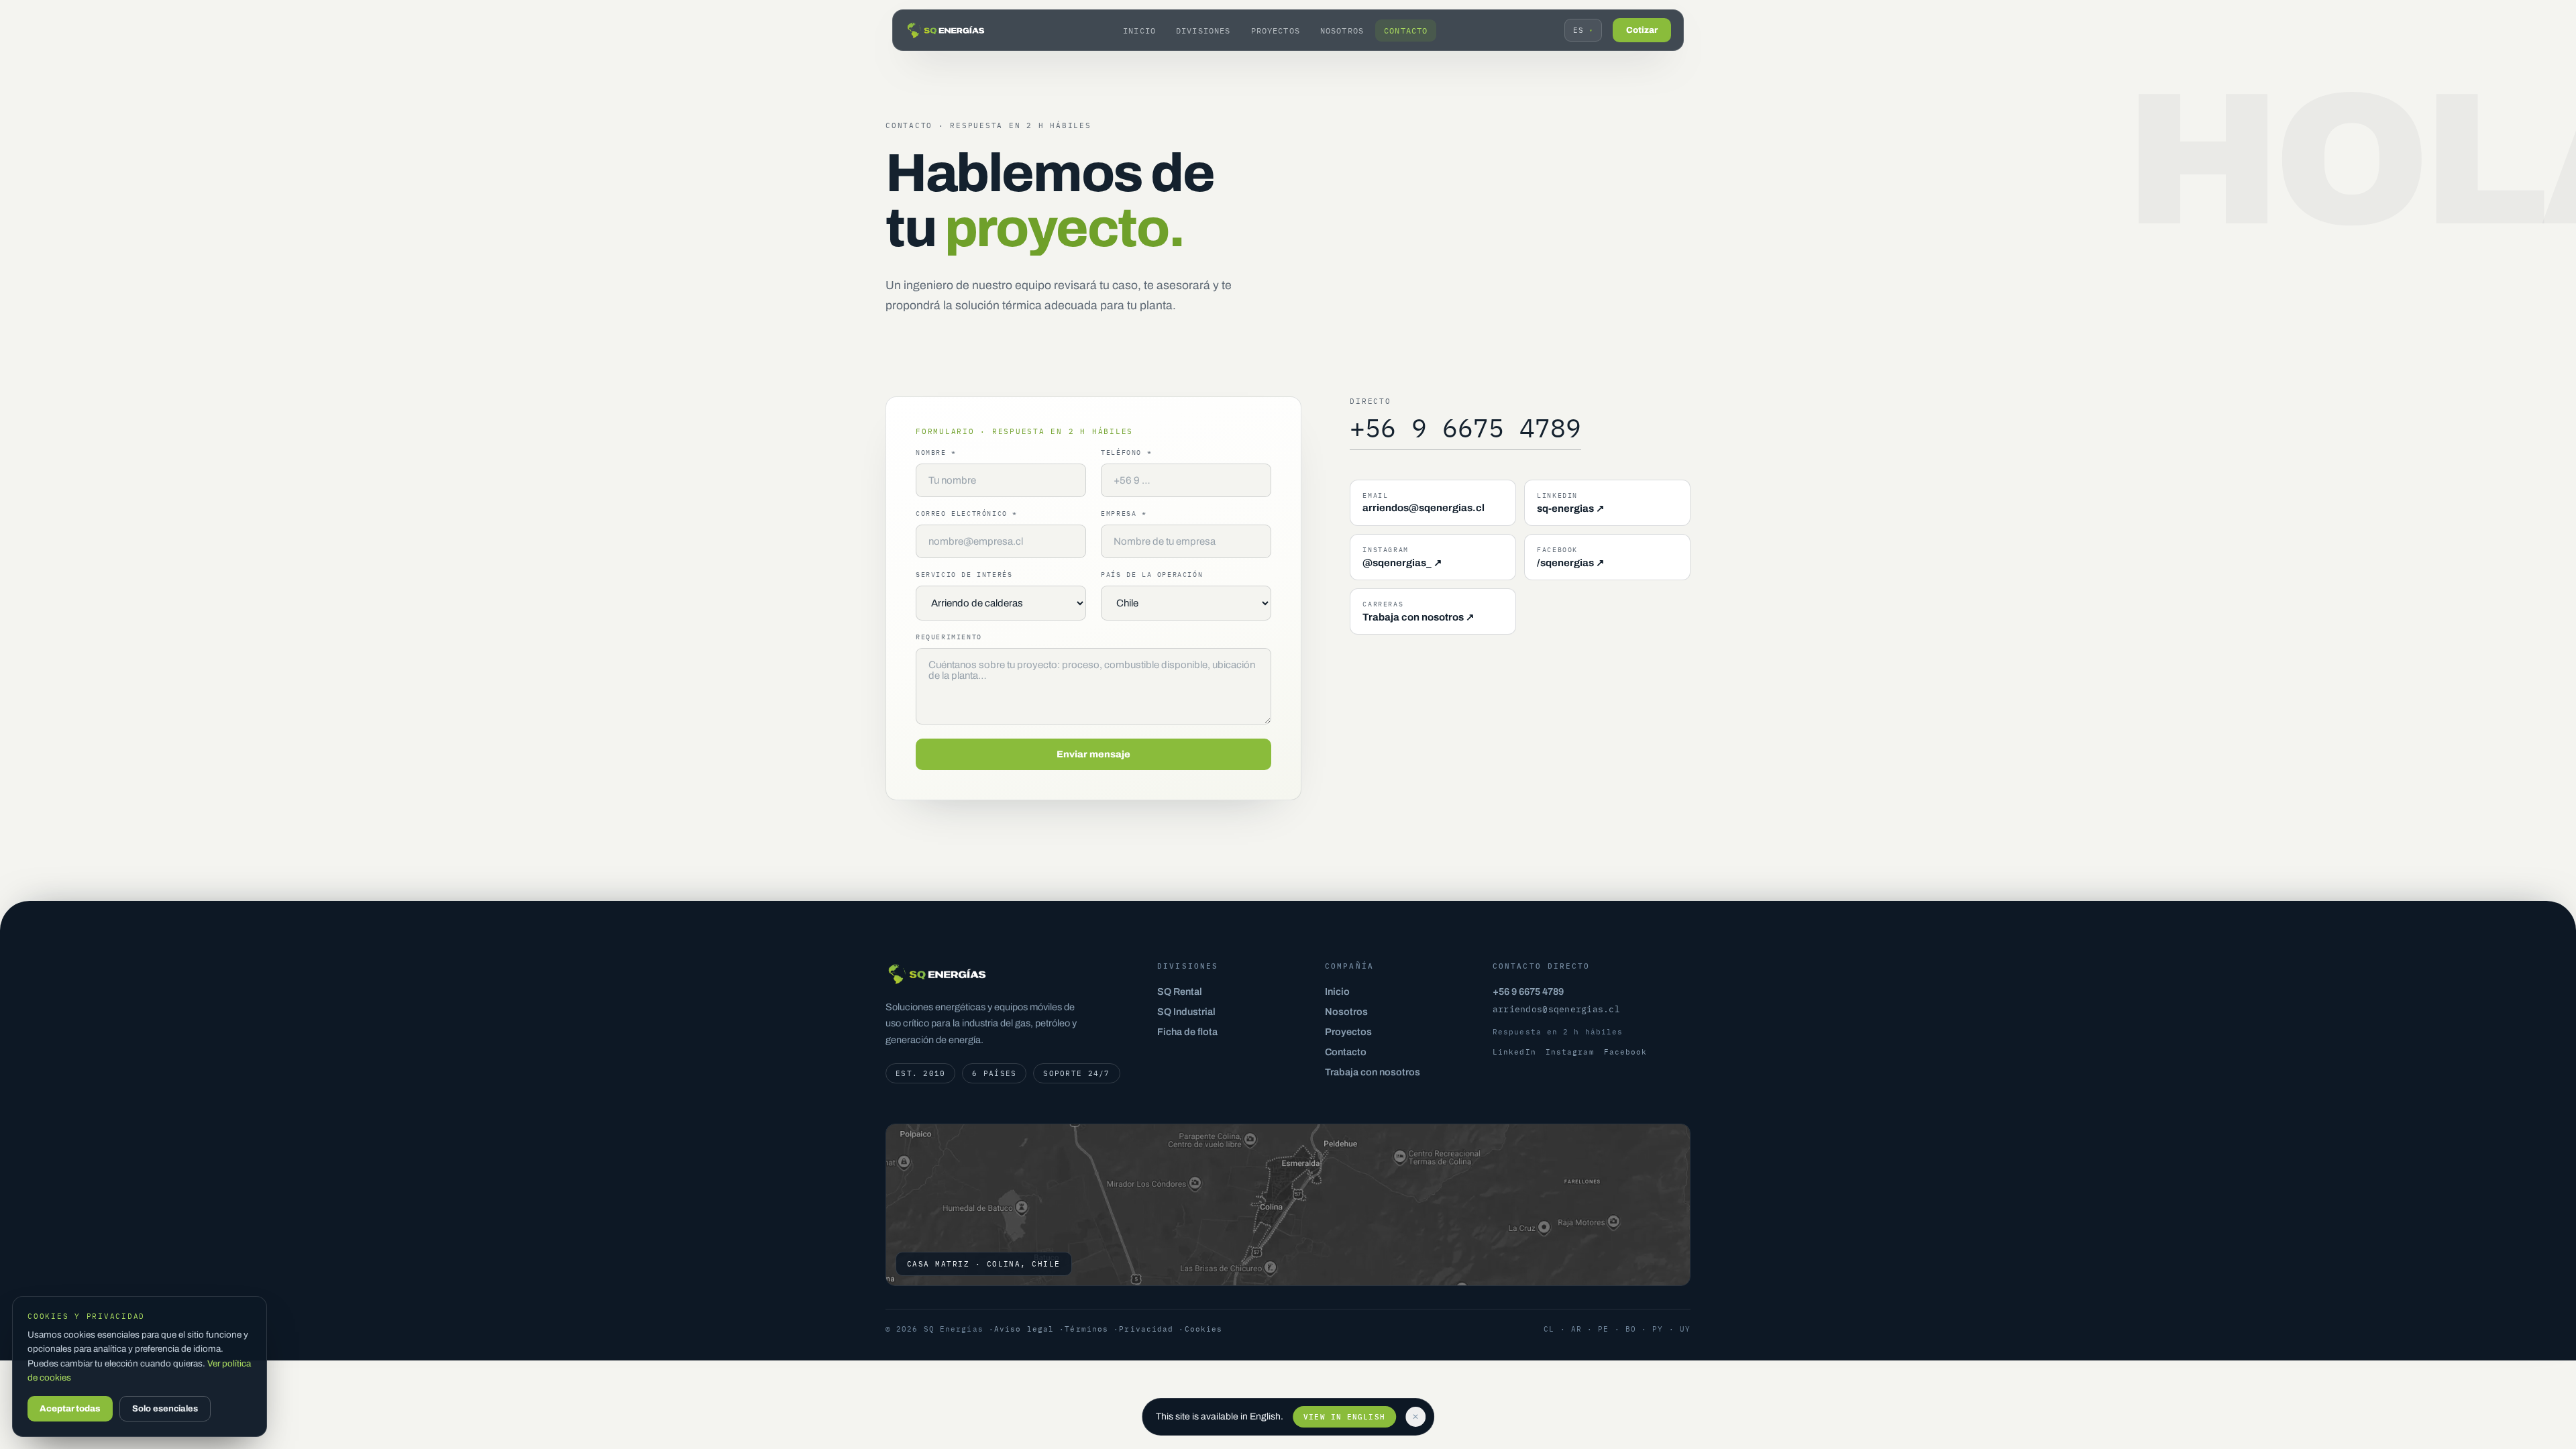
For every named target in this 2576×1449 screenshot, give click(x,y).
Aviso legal (1024, 1329)
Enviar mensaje (1093, 754)
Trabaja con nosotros (1373, 1072)
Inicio (1139, 31)
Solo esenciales (165, 1409)
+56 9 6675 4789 (1465, 428)
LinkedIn (1514, 1052)
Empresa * (1124, 514)
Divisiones (1203, 31)
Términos (1086, 1329)
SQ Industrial (1186, 1012)
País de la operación (1152, 575)
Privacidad (1146, 1329)
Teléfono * (1126, 452)
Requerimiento (949, 637)
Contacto (1406, 31)
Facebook (1626, 1052)
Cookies (1204, 1329)
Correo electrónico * (967, 514)
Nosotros (1342, 31)
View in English (1344, 1417)
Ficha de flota (1187, 1032)
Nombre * (936, 452)
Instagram (1570, 1052)
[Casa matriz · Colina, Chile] (1288, 1205)
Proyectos (1276, 31)
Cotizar (1642, 30)
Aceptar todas (70, 1409)
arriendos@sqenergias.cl (1556, 1009)
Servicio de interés (964, 575)
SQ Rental (1180, 991)
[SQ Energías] (946, 30)
